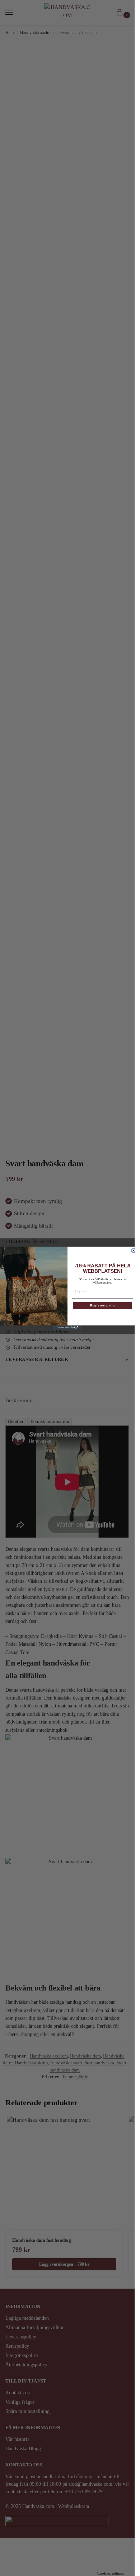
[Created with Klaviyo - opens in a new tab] (67, 1328)
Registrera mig (102, 1306)
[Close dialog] (134, 1251)
